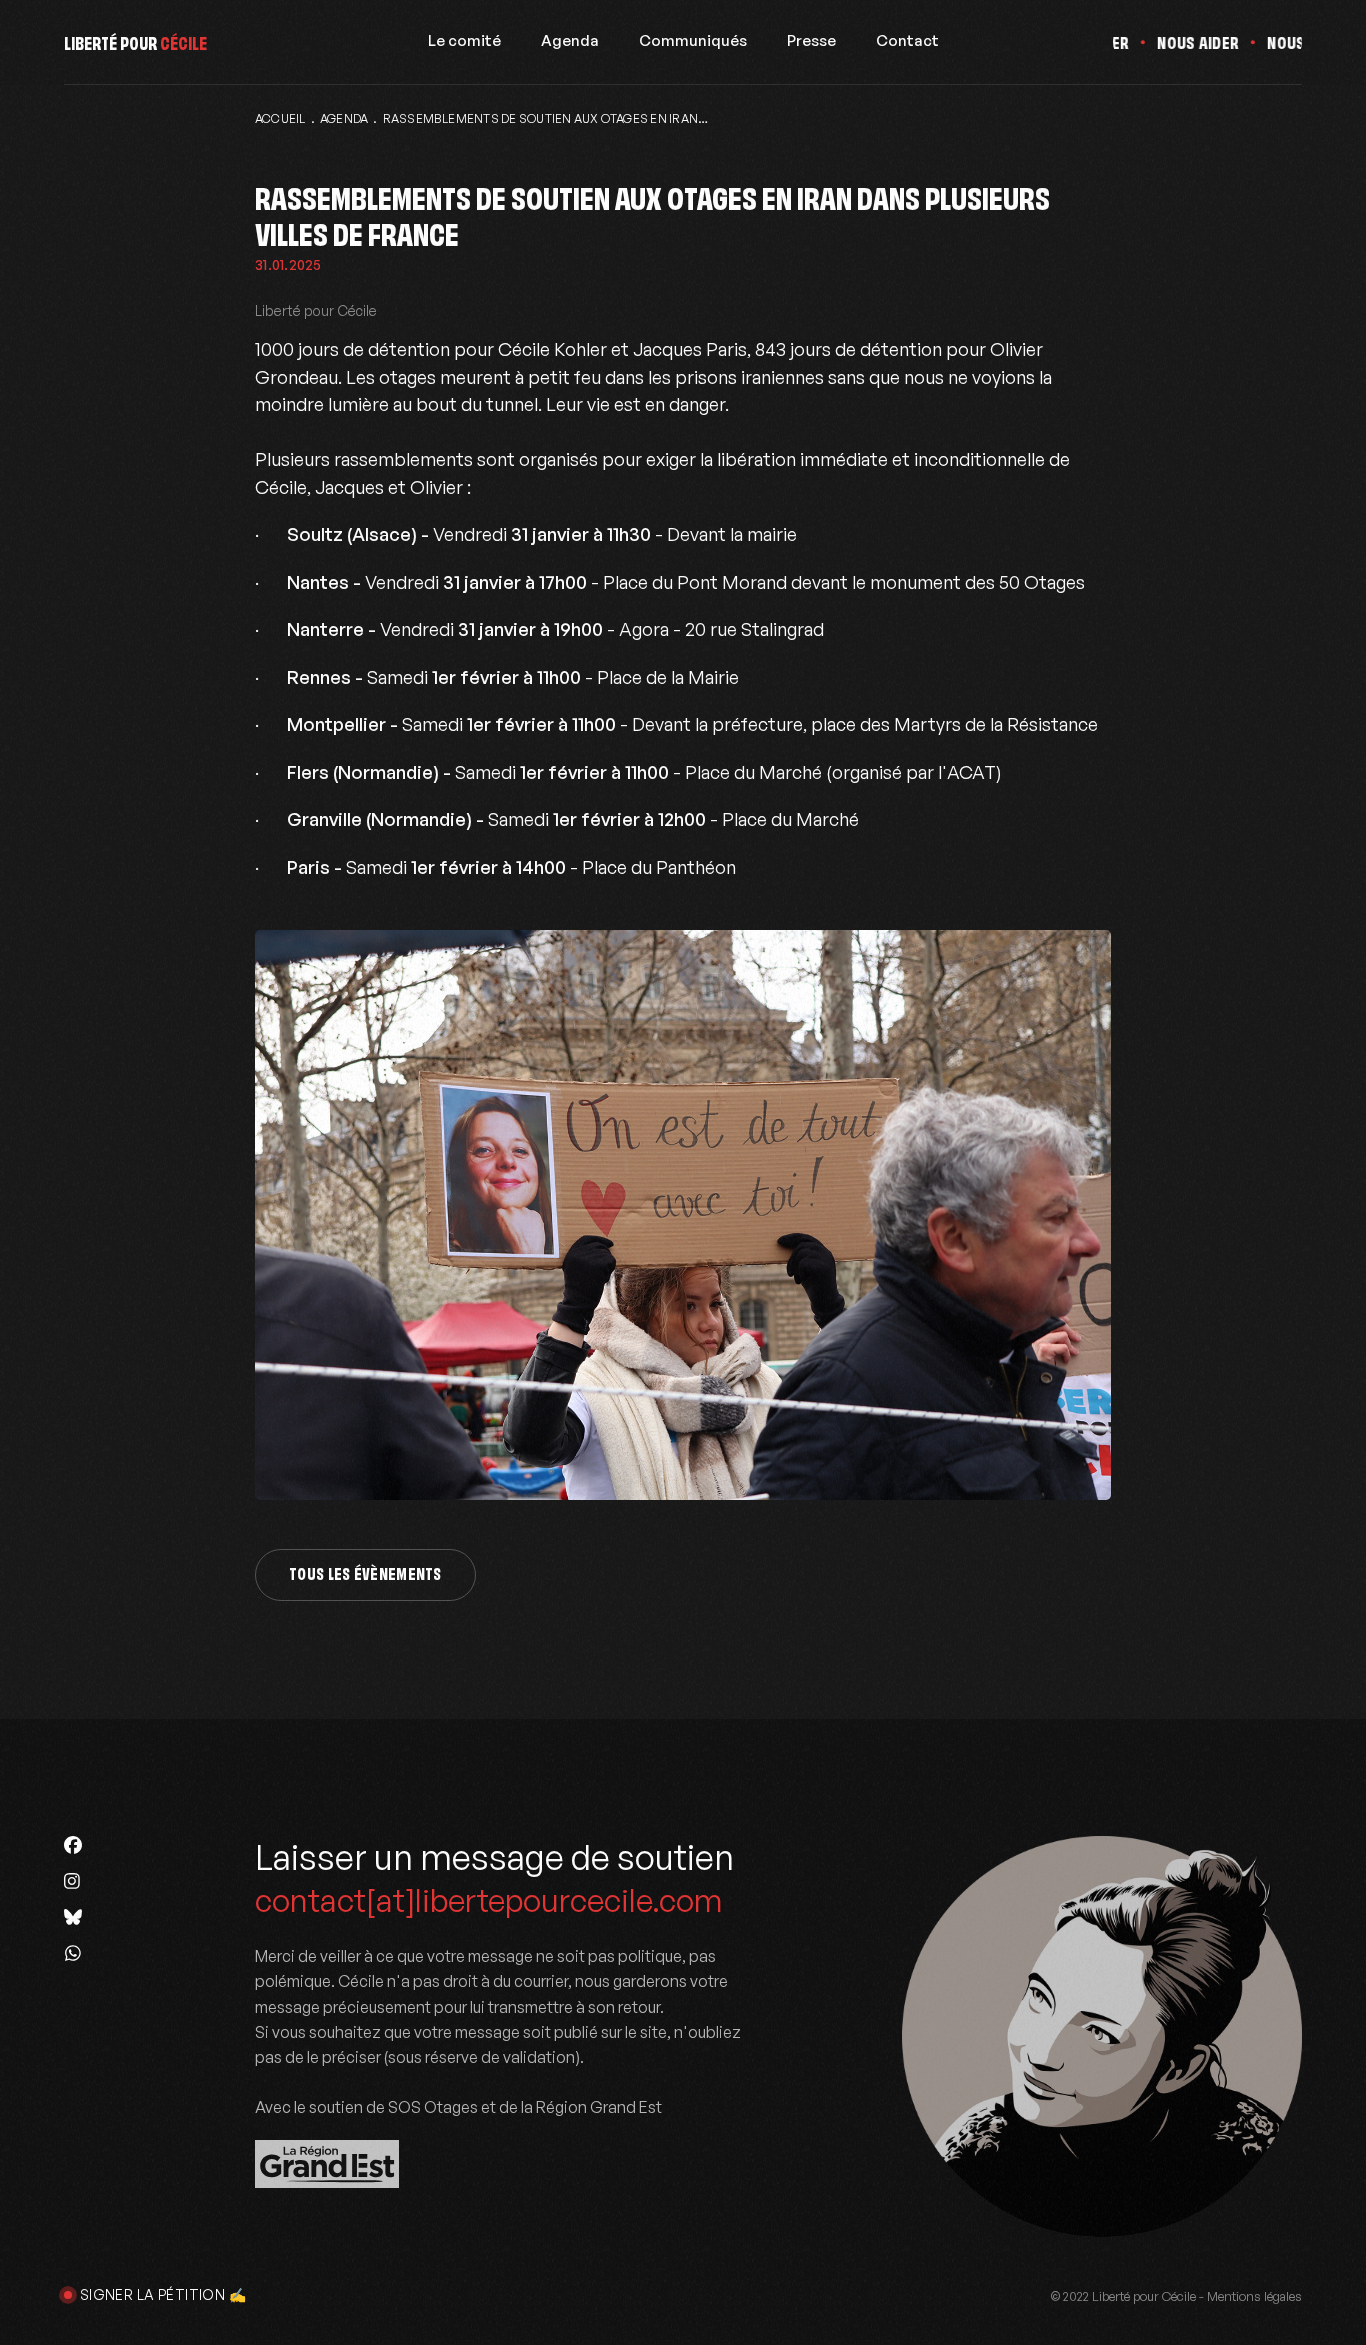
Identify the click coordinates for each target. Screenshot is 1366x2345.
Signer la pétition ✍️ (163, 2294)
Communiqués (693, 41)
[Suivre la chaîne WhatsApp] (73, 1953)
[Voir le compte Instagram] (73, 1881)
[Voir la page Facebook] (73, 1845)
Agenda (570, 41)
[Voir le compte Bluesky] (73, 1917)
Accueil (280, 118)
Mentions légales (1254, 2296)
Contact (907, 41)
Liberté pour (135, 41)
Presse (811, 41)
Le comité (464, 41)
